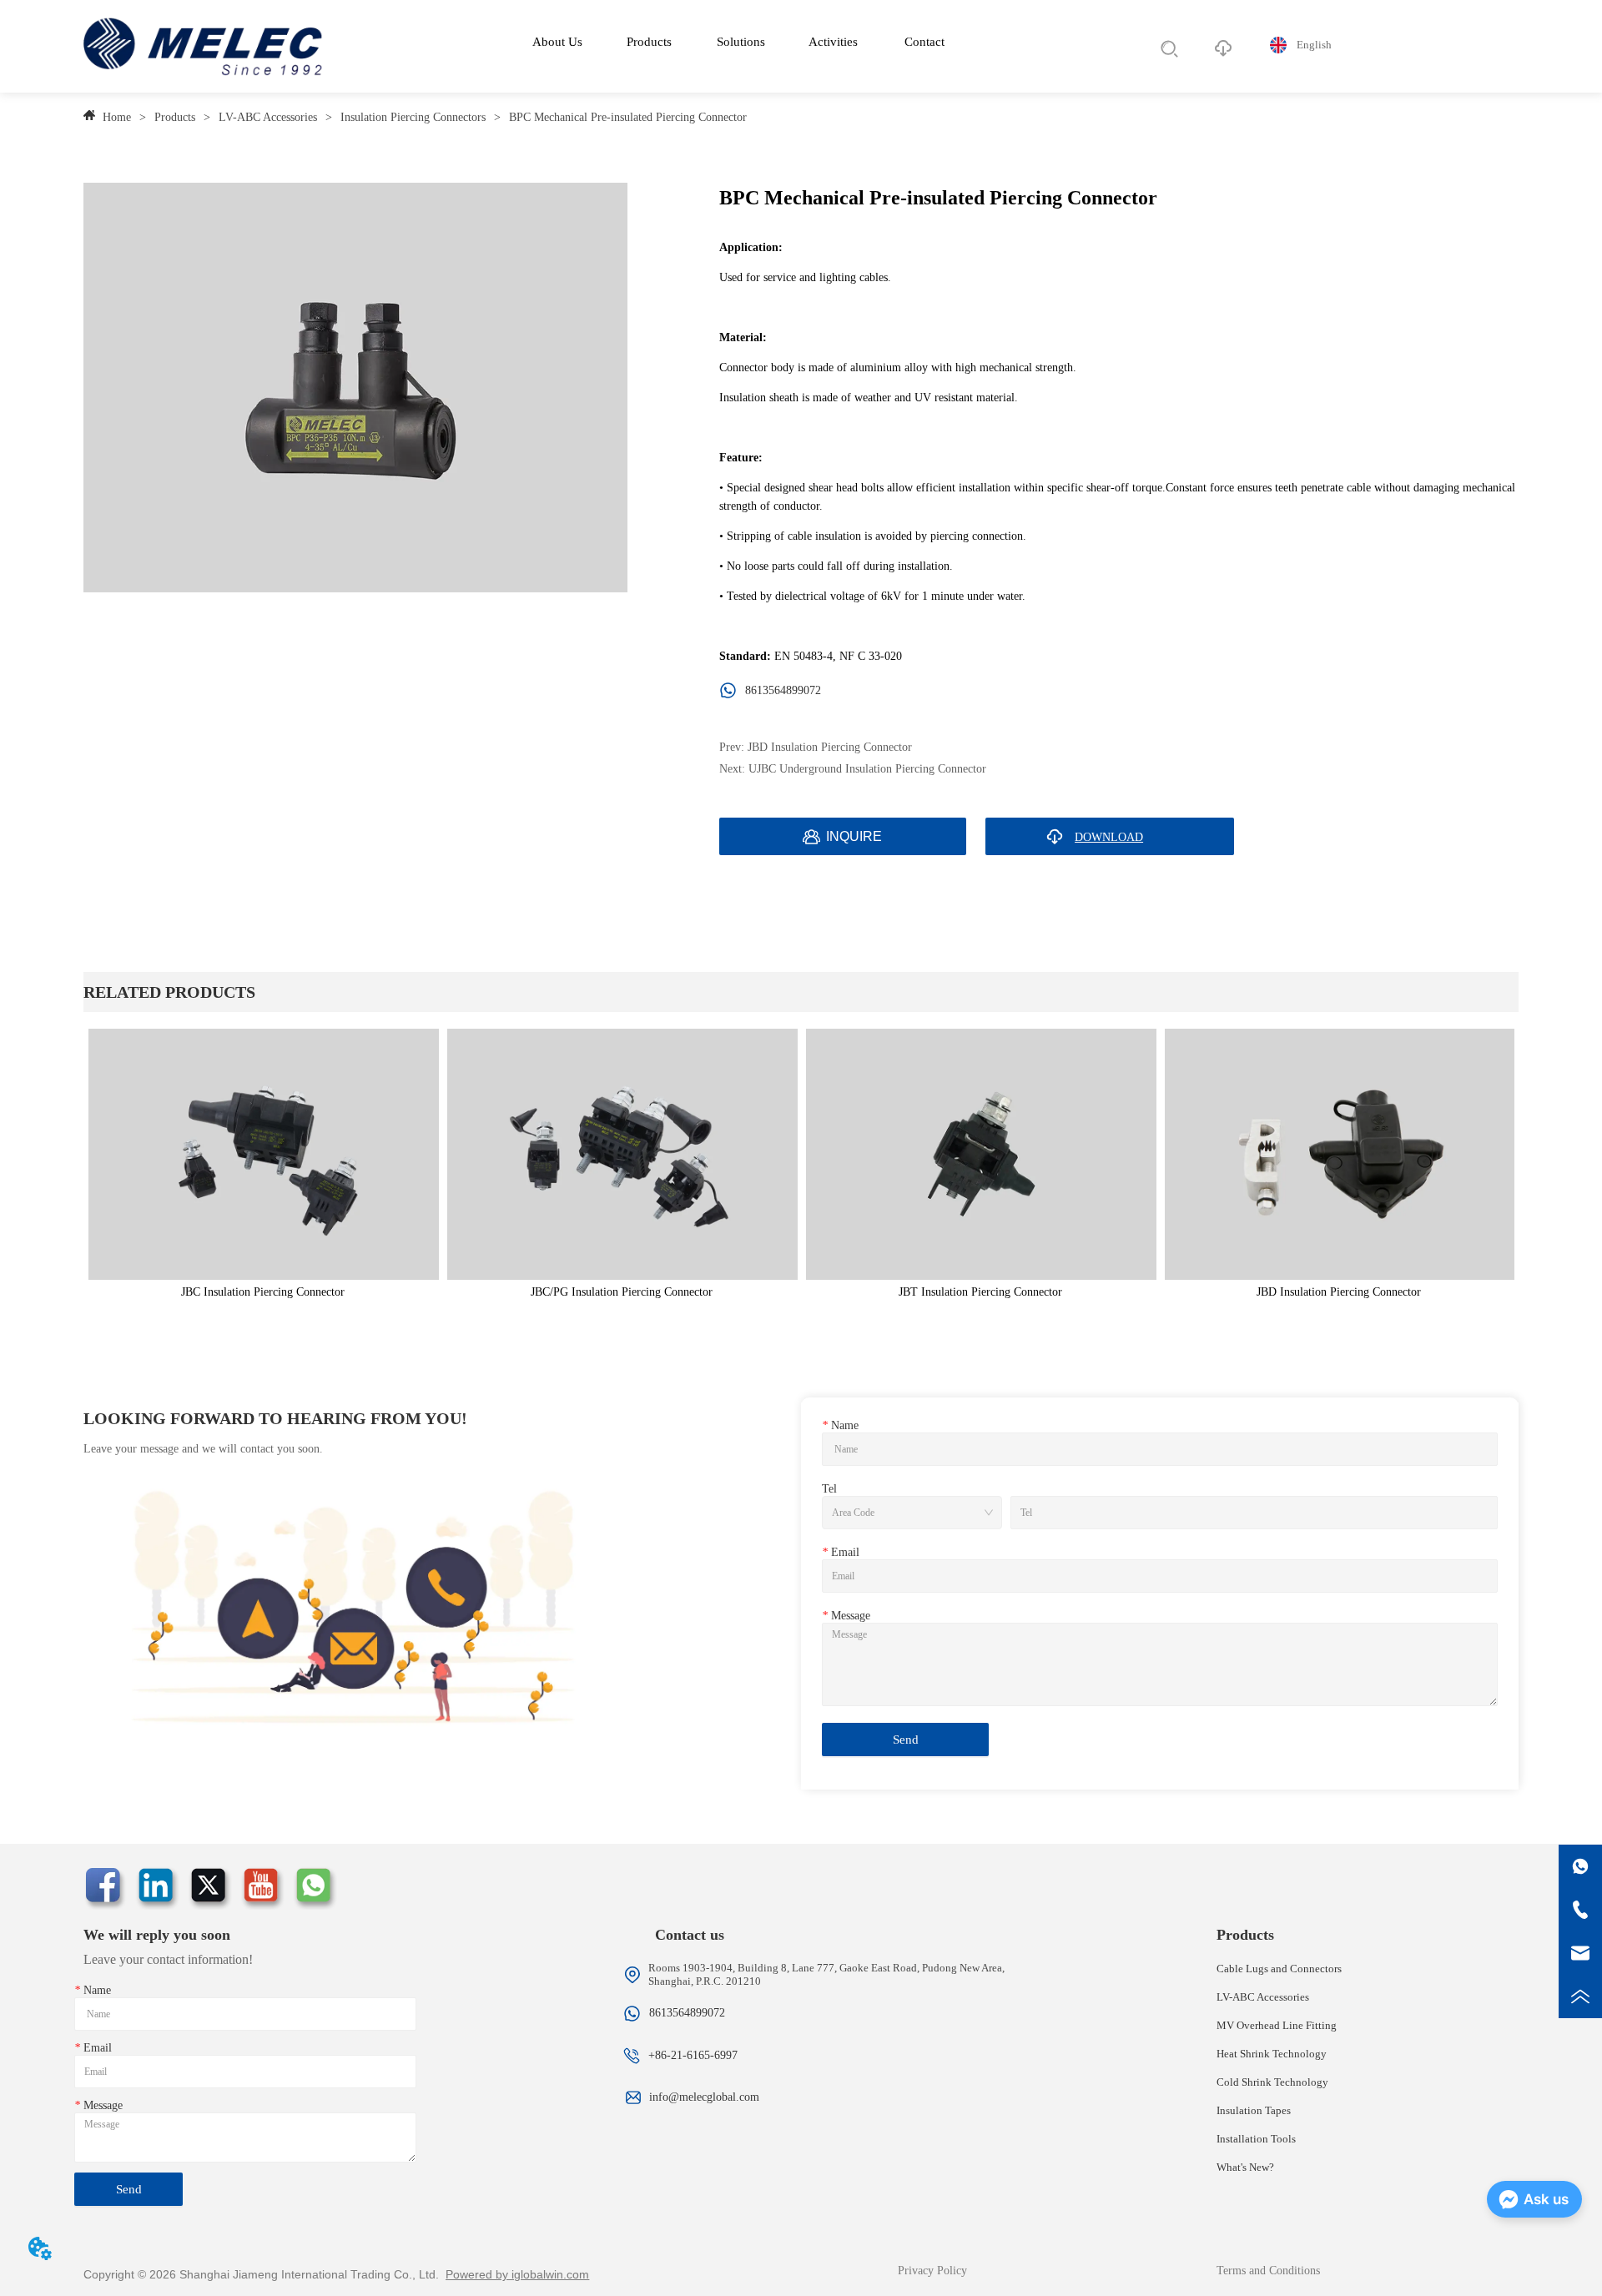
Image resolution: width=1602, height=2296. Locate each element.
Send (906, 1740)
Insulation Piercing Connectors (413, 117)
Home (117, 117)
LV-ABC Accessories (268, 117)
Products (175, 117)
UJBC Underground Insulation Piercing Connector (867, 769)
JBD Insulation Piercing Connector (830, 747)
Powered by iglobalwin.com (517, 2274)
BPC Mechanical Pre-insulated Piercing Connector (628, 117)
